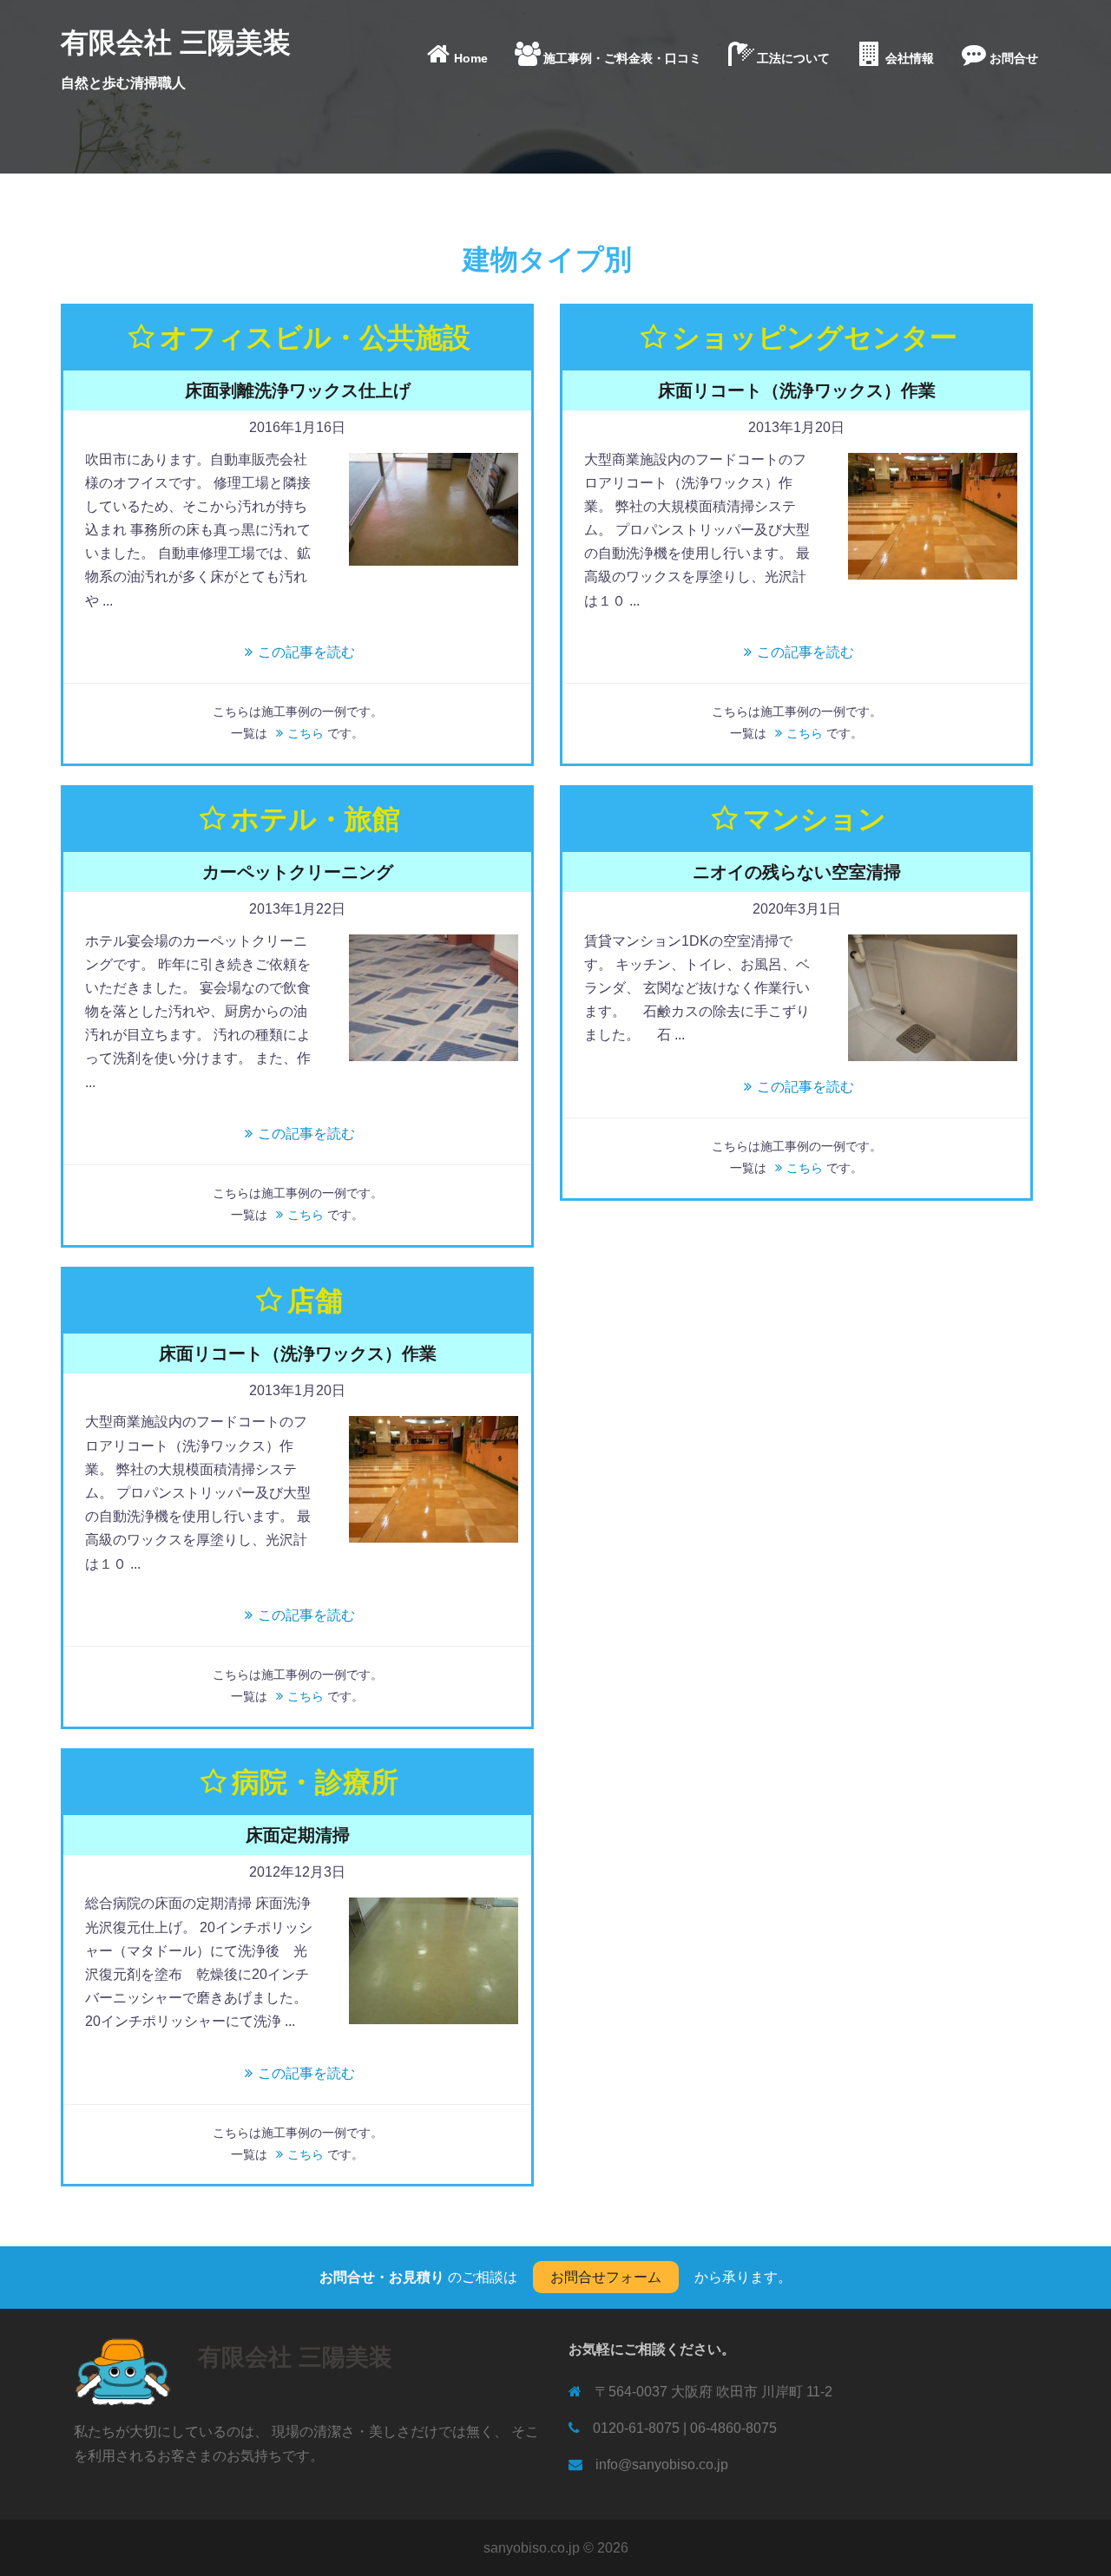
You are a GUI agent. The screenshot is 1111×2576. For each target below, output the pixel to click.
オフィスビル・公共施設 (315, 338)
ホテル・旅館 (315, 819)
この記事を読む (306, 652)
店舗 (315, 1301)
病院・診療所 (315, 1782)
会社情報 (910, 58)
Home (471, 58)
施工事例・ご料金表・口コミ (622, 58)
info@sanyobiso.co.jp (662, 2465)
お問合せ (1014, 58)
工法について (793, 58)
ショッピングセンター (814, 338)
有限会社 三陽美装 (176, 43)
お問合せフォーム (606, 2277)
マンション (814, 819)
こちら (306, 733)
